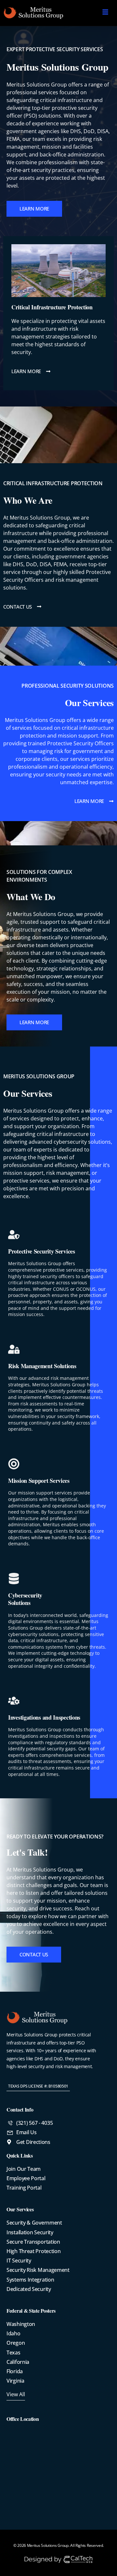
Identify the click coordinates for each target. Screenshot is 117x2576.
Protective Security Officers (80, 743)
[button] (38, 2086)
